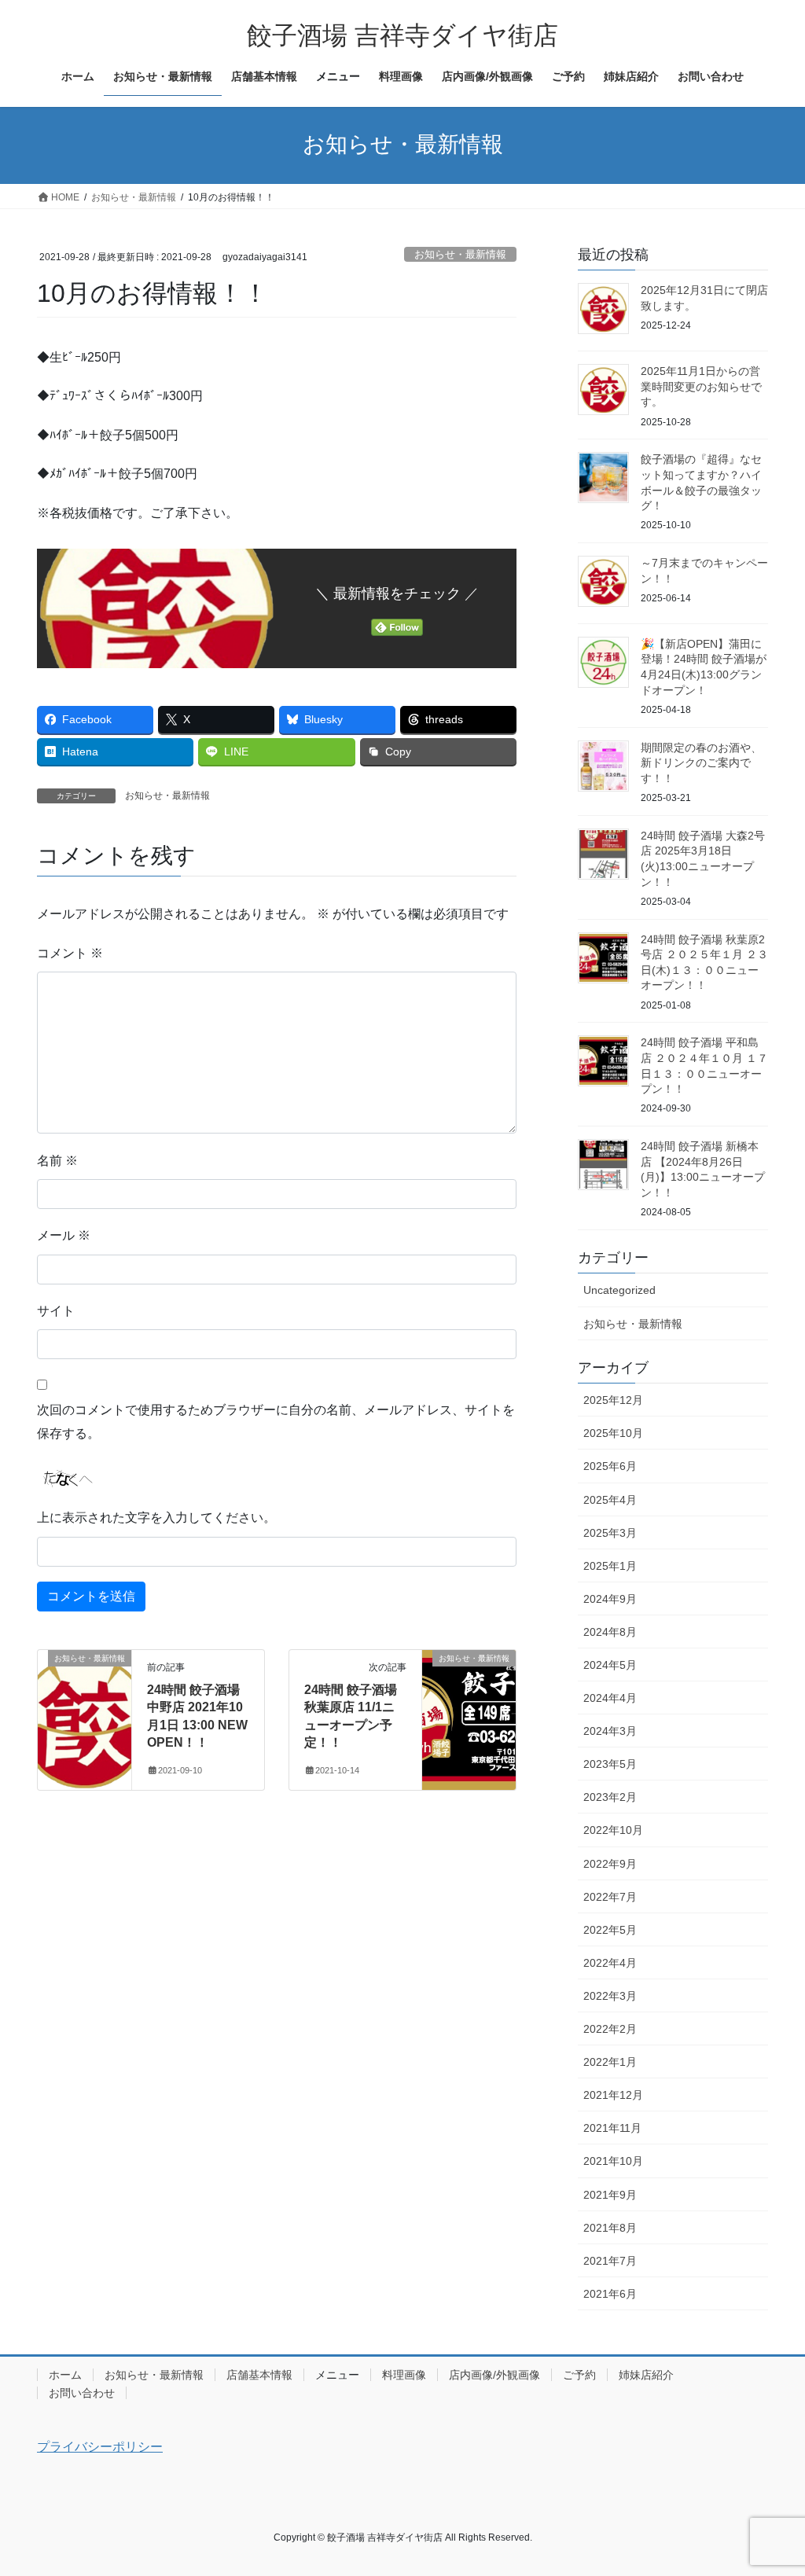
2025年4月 (610, 1500)
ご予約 (579, 2375)
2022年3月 (610, 1996)
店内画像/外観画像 (494, 2375)
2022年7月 (610, 1897)
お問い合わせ (82, 2393)
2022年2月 (610, 2029)
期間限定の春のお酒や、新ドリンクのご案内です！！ (701, 763)
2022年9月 (610, 1864)
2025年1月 (610, 1566)
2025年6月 (610, 1466)
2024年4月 (610, 1698)
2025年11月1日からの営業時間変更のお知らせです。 (701, 386)
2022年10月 (613, 1830)
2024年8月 (610, 1632)
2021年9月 (610, 2195)
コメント (70, 953)
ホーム (65, 2375)
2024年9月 (610, 1599)
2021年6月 (610, 2294)
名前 (57, 1161)
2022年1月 (610, 2062)
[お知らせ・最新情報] (85, 1708)
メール (64, 1235)
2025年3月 (610, 1533)
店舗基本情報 (259, 2375)
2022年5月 (610, 1930)
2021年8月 (610, 2228)
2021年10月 (613, 2161)
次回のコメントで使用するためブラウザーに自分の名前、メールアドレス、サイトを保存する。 (276, 1422)
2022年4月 (610, 1963)
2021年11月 (612, 2128)
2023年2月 (610, 1797)
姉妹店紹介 (646, 2375)
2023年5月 (610, 1764)
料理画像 (404, 2375)
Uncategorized (619, 1290)
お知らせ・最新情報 (460, 254)
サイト (56, 1311)
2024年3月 (610, 1731)
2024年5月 (610, 1665)
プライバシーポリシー (100, 2447)
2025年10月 (613, 1433)
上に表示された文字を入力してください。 (156, 1518)
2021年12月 (613, 2095)
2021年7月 (610, 2261)
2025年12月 (613, 1400)
